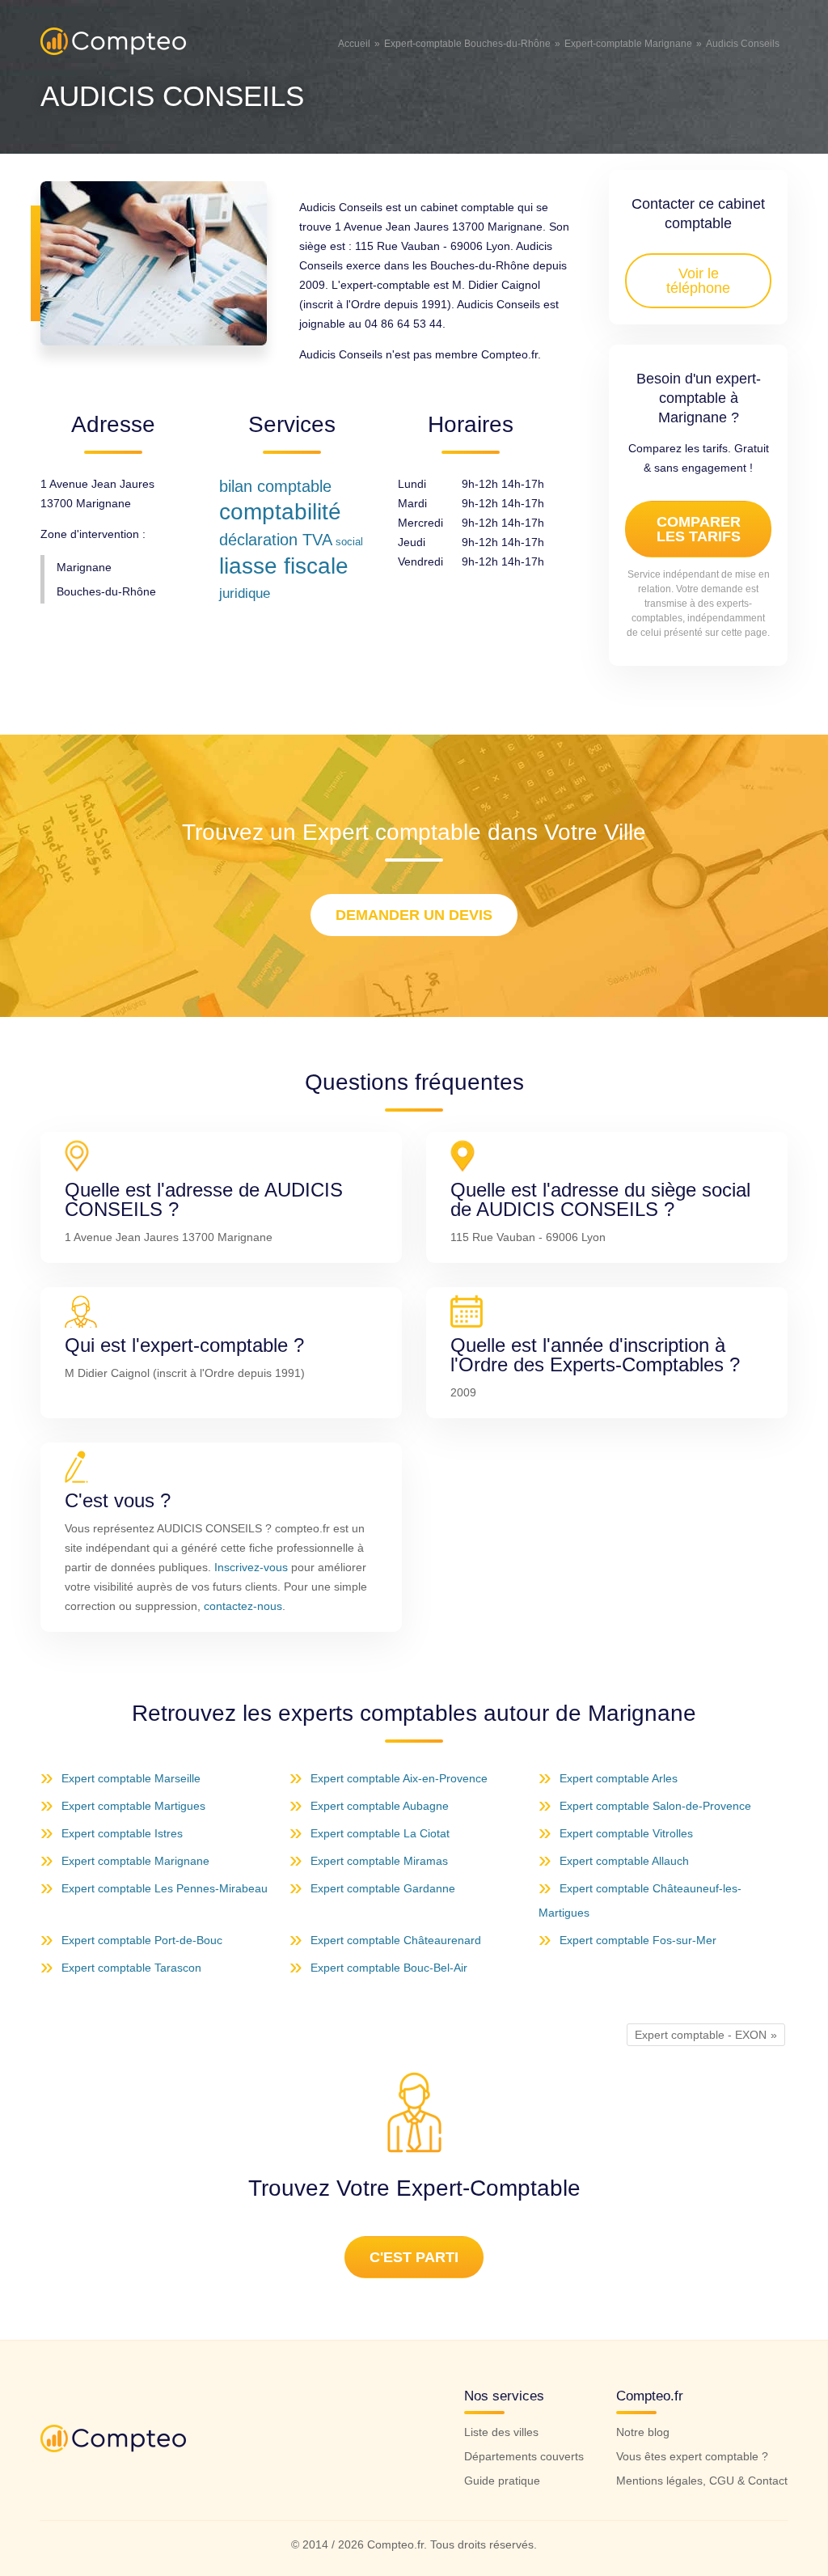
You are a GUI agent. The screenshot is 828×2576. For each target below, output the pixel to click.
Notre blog (643, 2432)
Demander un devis (414, 915)
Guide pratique (502, 2481)
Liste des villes (501, 2432)
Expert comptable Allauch (624, 1861)
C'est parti (414, 2257)
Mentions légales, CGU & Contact (702, 2481)
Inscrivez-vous (251, 1567)
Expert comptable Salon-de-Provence (655, 1806)
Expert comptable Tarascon (131, 1968)
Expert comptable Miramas (379, 1861)
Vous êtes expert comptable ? (692, 2456)
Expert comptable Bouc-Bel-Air (389, 1968)
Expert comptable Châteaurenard (396, 1940)
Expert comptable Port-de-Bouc (142, 1940)
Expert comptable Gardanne (383, 1888)
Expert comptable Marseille (131, 1778)
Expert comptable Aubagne (380, 1806)
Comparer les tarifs (699, 529)
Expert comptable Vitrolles (626, 1833)
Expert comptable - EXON (701, 2035)
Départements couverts (524, 2456)
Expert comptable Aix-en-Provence (399, 1778)
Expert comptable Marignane (135, 1861)
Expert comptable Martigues (133, 1806)
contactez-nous (243, 1606)
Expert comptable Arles (619, 1778)
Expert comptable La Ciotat (380, 1833)
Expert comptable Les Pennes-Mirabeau (165, 1888)
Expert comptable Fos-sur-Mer (638, 1940)
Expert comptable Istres (122, 1833)
